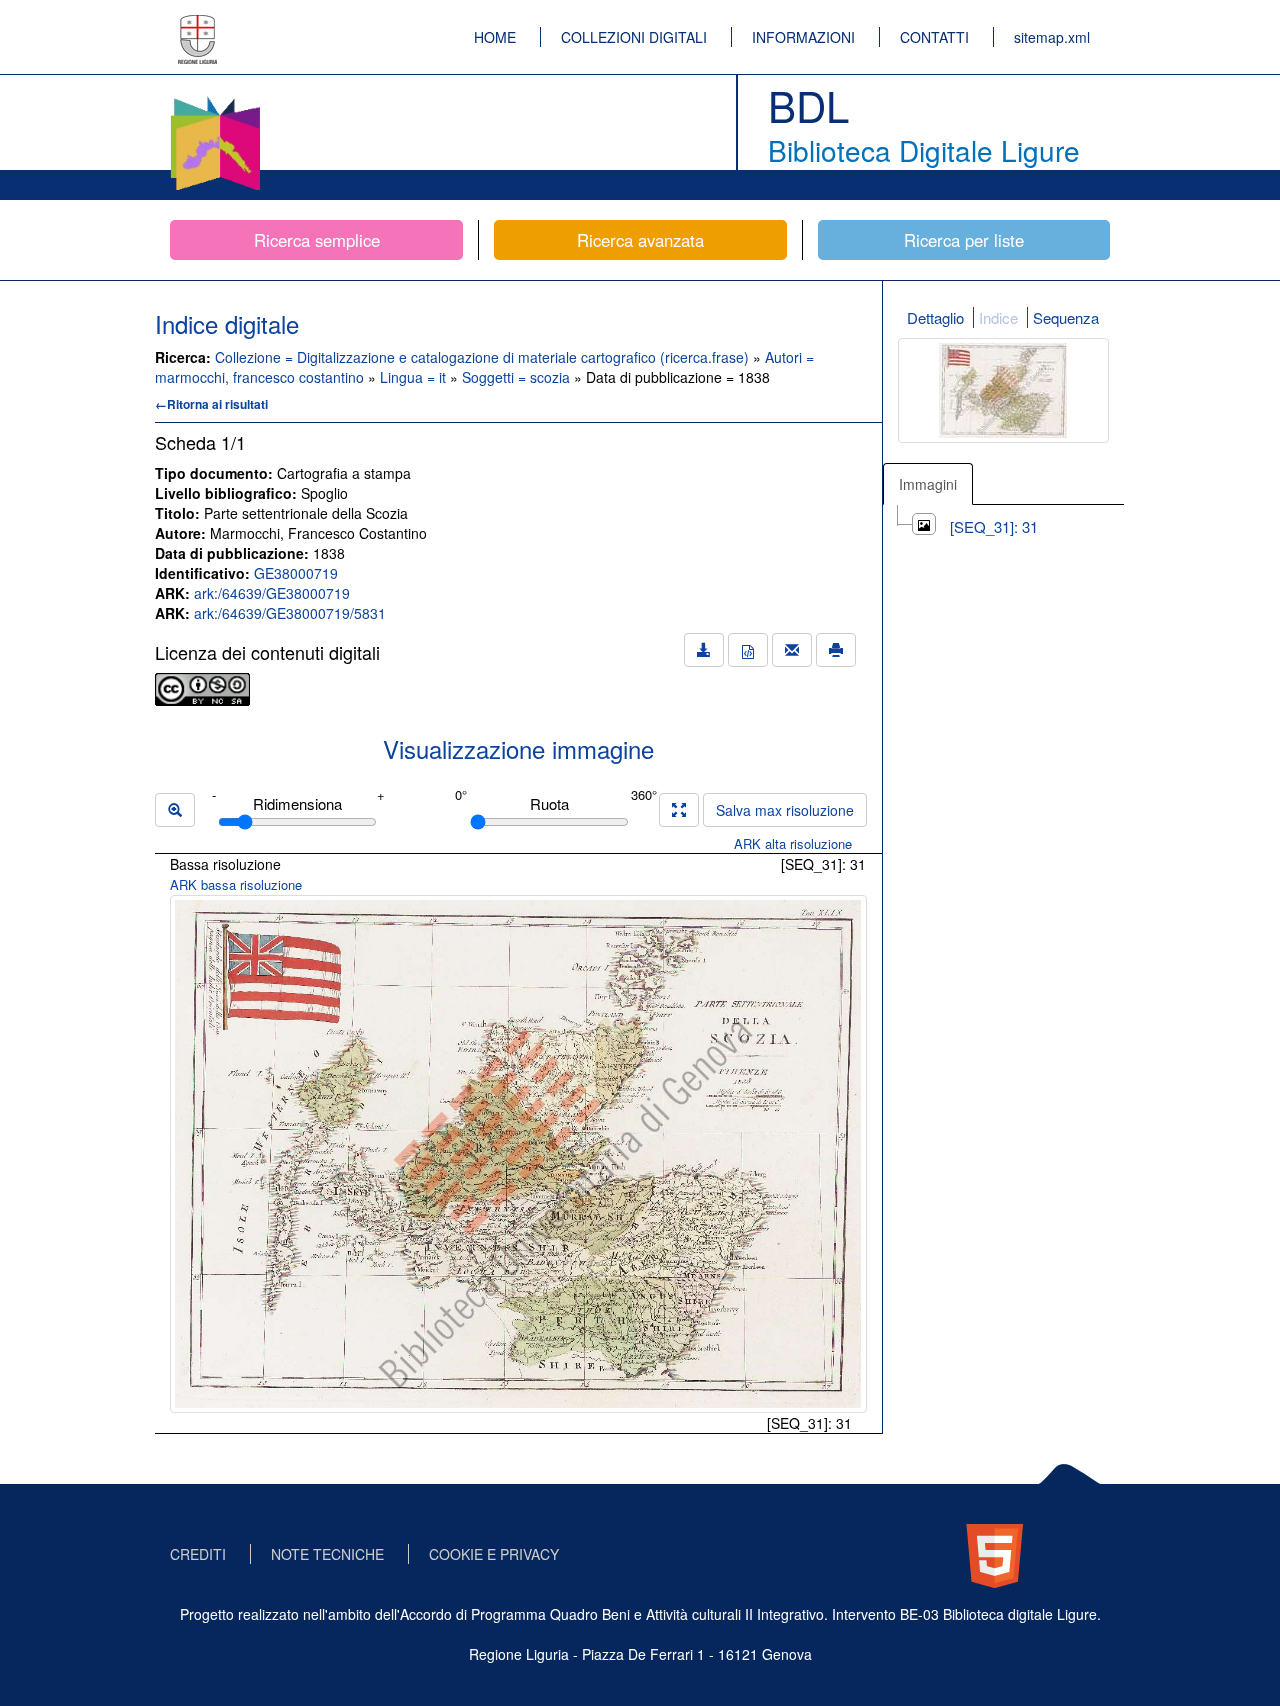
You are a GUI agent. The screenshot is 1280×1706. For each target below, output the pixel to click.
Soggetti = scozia (518, 377)
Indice (998, 317)
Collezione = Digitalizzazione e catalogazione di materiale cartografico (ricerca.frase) (484, 357)
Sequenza (1066, 317)
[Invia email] (792, 650)
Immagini (928, 484)
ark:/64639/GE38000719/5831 (290, 613)
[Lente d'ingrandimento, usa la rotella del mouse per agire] (175, 810)
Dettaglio (935, 317)
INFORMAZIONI (803, 37)
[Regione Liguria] (198, 25)
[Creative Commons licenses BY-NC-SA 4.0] (202, 687)
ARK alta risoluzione (793, 843)
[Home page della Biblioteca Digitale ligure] (215, 100)
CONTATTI (934, 37)
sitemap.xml (1052, 37)
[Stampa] (836, 650)
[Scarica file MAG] (748, 650)
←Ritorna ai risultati (211, 404)
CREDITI (198, 1554)
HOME (495, 37)
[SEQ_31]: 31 (994, 526)
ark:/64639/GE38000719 (272, 593)
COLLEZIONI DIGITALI (634, 37)
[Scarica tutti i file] (704, 650)
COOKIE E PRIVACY (494, 1554)
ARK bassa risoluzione (236, 884)
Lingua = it (415, 377)
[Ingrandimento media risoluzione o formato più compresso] (679, 810)
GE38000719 (296, 573)
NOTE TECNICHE (327, 1554)
